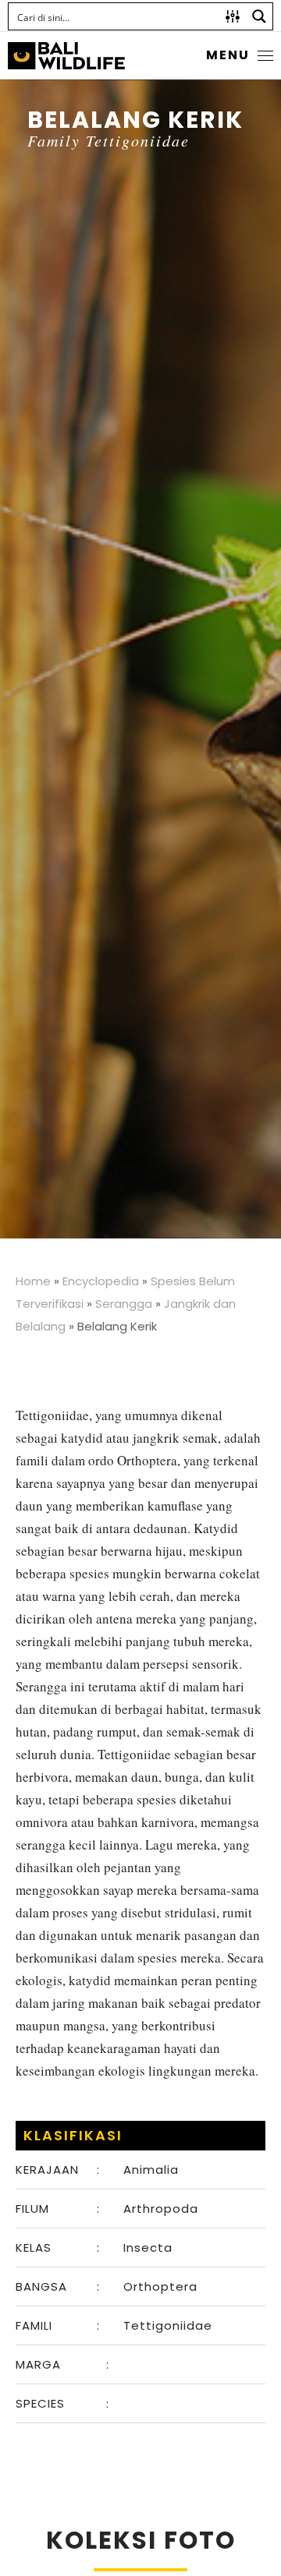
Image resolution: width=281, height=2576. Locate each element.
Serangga (124, 1304)
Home (33, 1281)
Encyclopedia (101, 1281)
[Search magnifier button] (259, 16)
